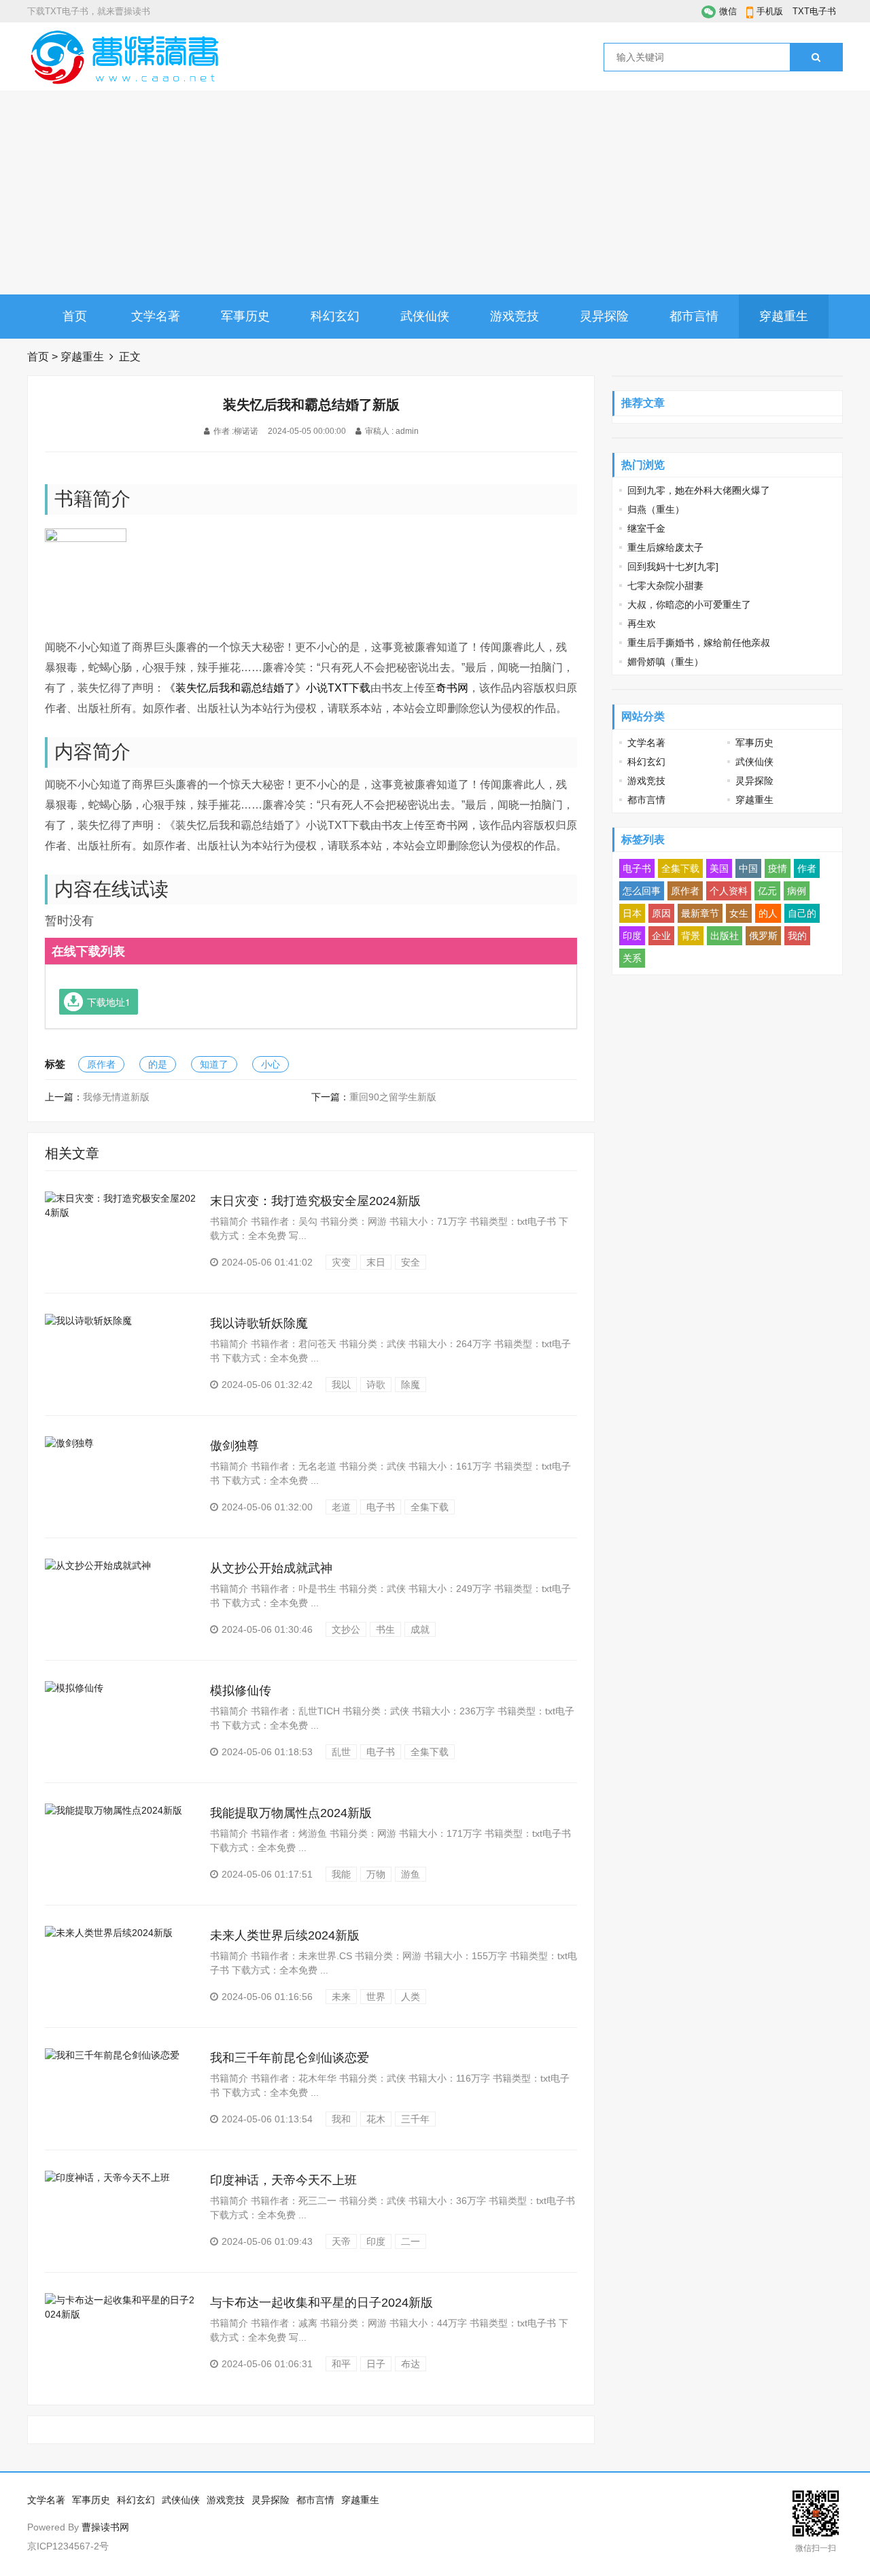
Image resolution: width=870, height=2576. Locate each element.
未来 (341, 1997)
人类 (411, 1997)
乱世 (341, 1752)
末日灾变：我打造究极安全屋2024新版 (315, 1201)
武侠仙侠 (425, 316)
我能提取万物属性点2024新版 (291, 1813)
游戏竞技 (515, 316)
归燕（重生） (656, 509)
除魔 (411, 1385)
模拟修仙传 (241, 1691)
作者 (807, 868)
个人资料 (729, 891)
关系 (632, 958)
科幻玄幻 (335, 316)
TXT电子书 (814, 11)
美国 (719, 868)
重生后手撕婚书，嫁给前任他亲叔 (699, 643)
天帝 (341, 2241)
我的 (797, 936)
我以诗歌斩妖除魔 (259, 1323)
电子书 (381, 1507)
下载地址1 (109, 1002)
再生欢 (642, 624)
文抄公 (346, 1629)
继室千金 (646, 528)
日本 (632, 913)
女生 (739, 913)
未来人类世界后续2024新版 (285, 1935)
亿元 (767, 891)
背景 (691, 936)
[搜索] (816, 57)
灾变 (341, 1262)
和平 (341, 2364)
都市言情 (694, 316)
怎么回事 (642, 891)
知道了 (214, 1064)
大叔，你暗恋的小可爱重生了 (689, 605)
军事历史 (245, 316)
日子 (376, 2364)
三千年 (415, 2119)
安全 (411, 1262)
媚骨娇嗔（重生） (665, 662)
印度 (376, 2241)
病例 (797, 891)
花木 (376, 2119)
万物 (376, 1874)
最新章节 (700, 913)
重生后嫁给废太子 (665, 547)
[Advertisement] (435, 192)
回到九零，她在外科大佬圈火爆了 (699, 490)
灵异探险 (604, 316)
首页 (75, 316)
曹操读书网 (105, 2527)
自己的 (802, 913)
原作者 (101, 1064)
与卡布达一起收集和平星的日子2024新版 (321, 2303)
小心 (271, 1064)
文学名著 (156, 316)
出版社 (725, 936)
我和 (341, 2119)
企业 (661, 936)
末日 (376, 1262)
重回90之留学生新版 (393, 1097)
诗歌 (376, 1385)
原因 (661, 913)
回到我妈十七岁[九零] (673, 566)
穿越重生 (784, 316)
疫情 (778, 868)
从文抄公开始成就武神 (271, 1568)
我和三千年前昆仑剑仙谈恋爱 (290, 2058)
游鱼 (411, 1874)
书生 (385, 1629)
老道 (341, 1507)
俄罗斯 (763, 936)
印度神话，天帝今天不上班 (283, 2180)
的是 (158, 1064)
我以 (341, 1385)
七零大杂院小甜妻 (665, 586)
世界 (376, 1997)
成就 (420, 1629)
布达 (411, 2364)
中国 (748, 868)
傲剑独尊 (234, 1446)
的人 (768, 913)
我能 (341, 1874)
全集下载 (430, 1507)
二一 (411, 2241)
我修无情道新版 (116, 1097)
